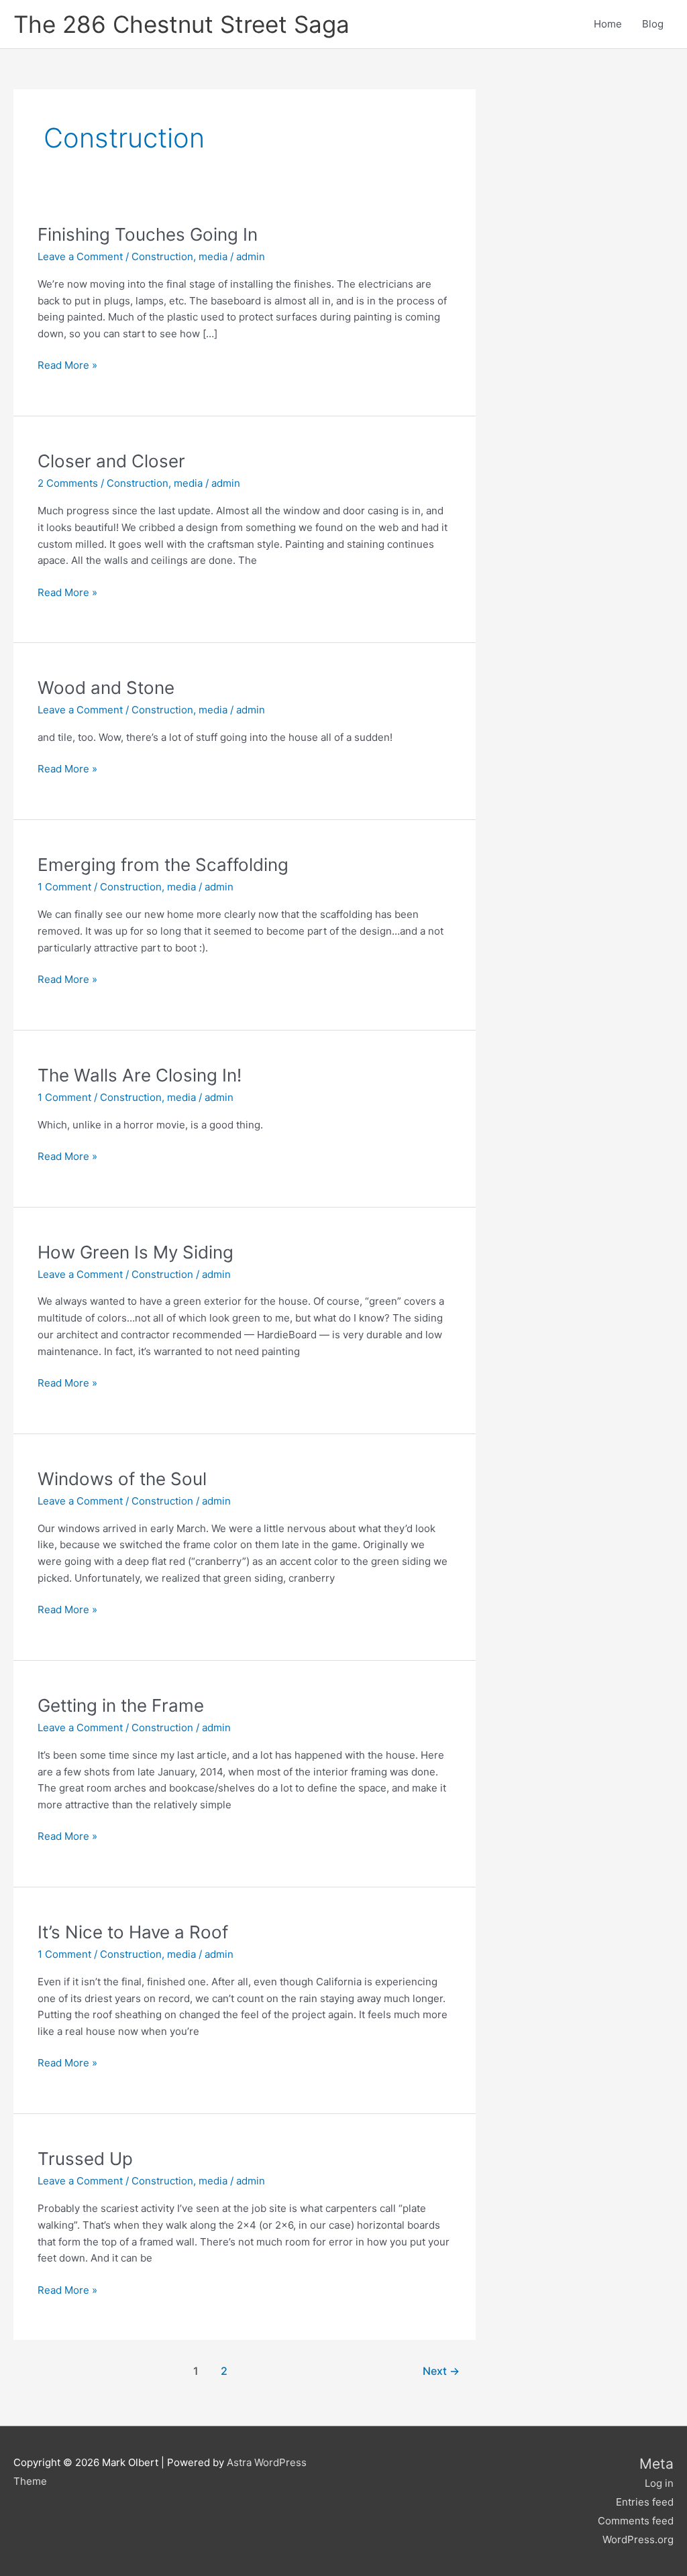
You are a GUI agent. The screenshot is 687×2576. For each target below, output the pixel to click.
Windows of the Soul (122, 1479)
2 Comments (68, 483)
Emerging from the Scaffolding (163, 865)
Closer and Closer (111, 461)
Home (608, 24)
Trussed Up (85, 2159)
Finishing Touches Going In (148, 234)
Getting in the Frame (121, 1705)
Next (441, 2371)
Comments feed (636, 2521)
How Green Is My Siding (136, 1252)
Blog (653, 24)
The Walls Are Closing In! (140, 1075)
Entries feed (645, 2502)
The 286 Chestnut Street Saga (181, 24)
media (213, 256)
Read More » (67, 364)
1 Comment (64, 887)
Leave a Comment (80, 256)
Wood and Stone (106, 688)
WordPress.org (638, 2539)
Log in (659, 2483)
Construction (162, 256)
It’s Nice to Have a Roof (133, 1932)
